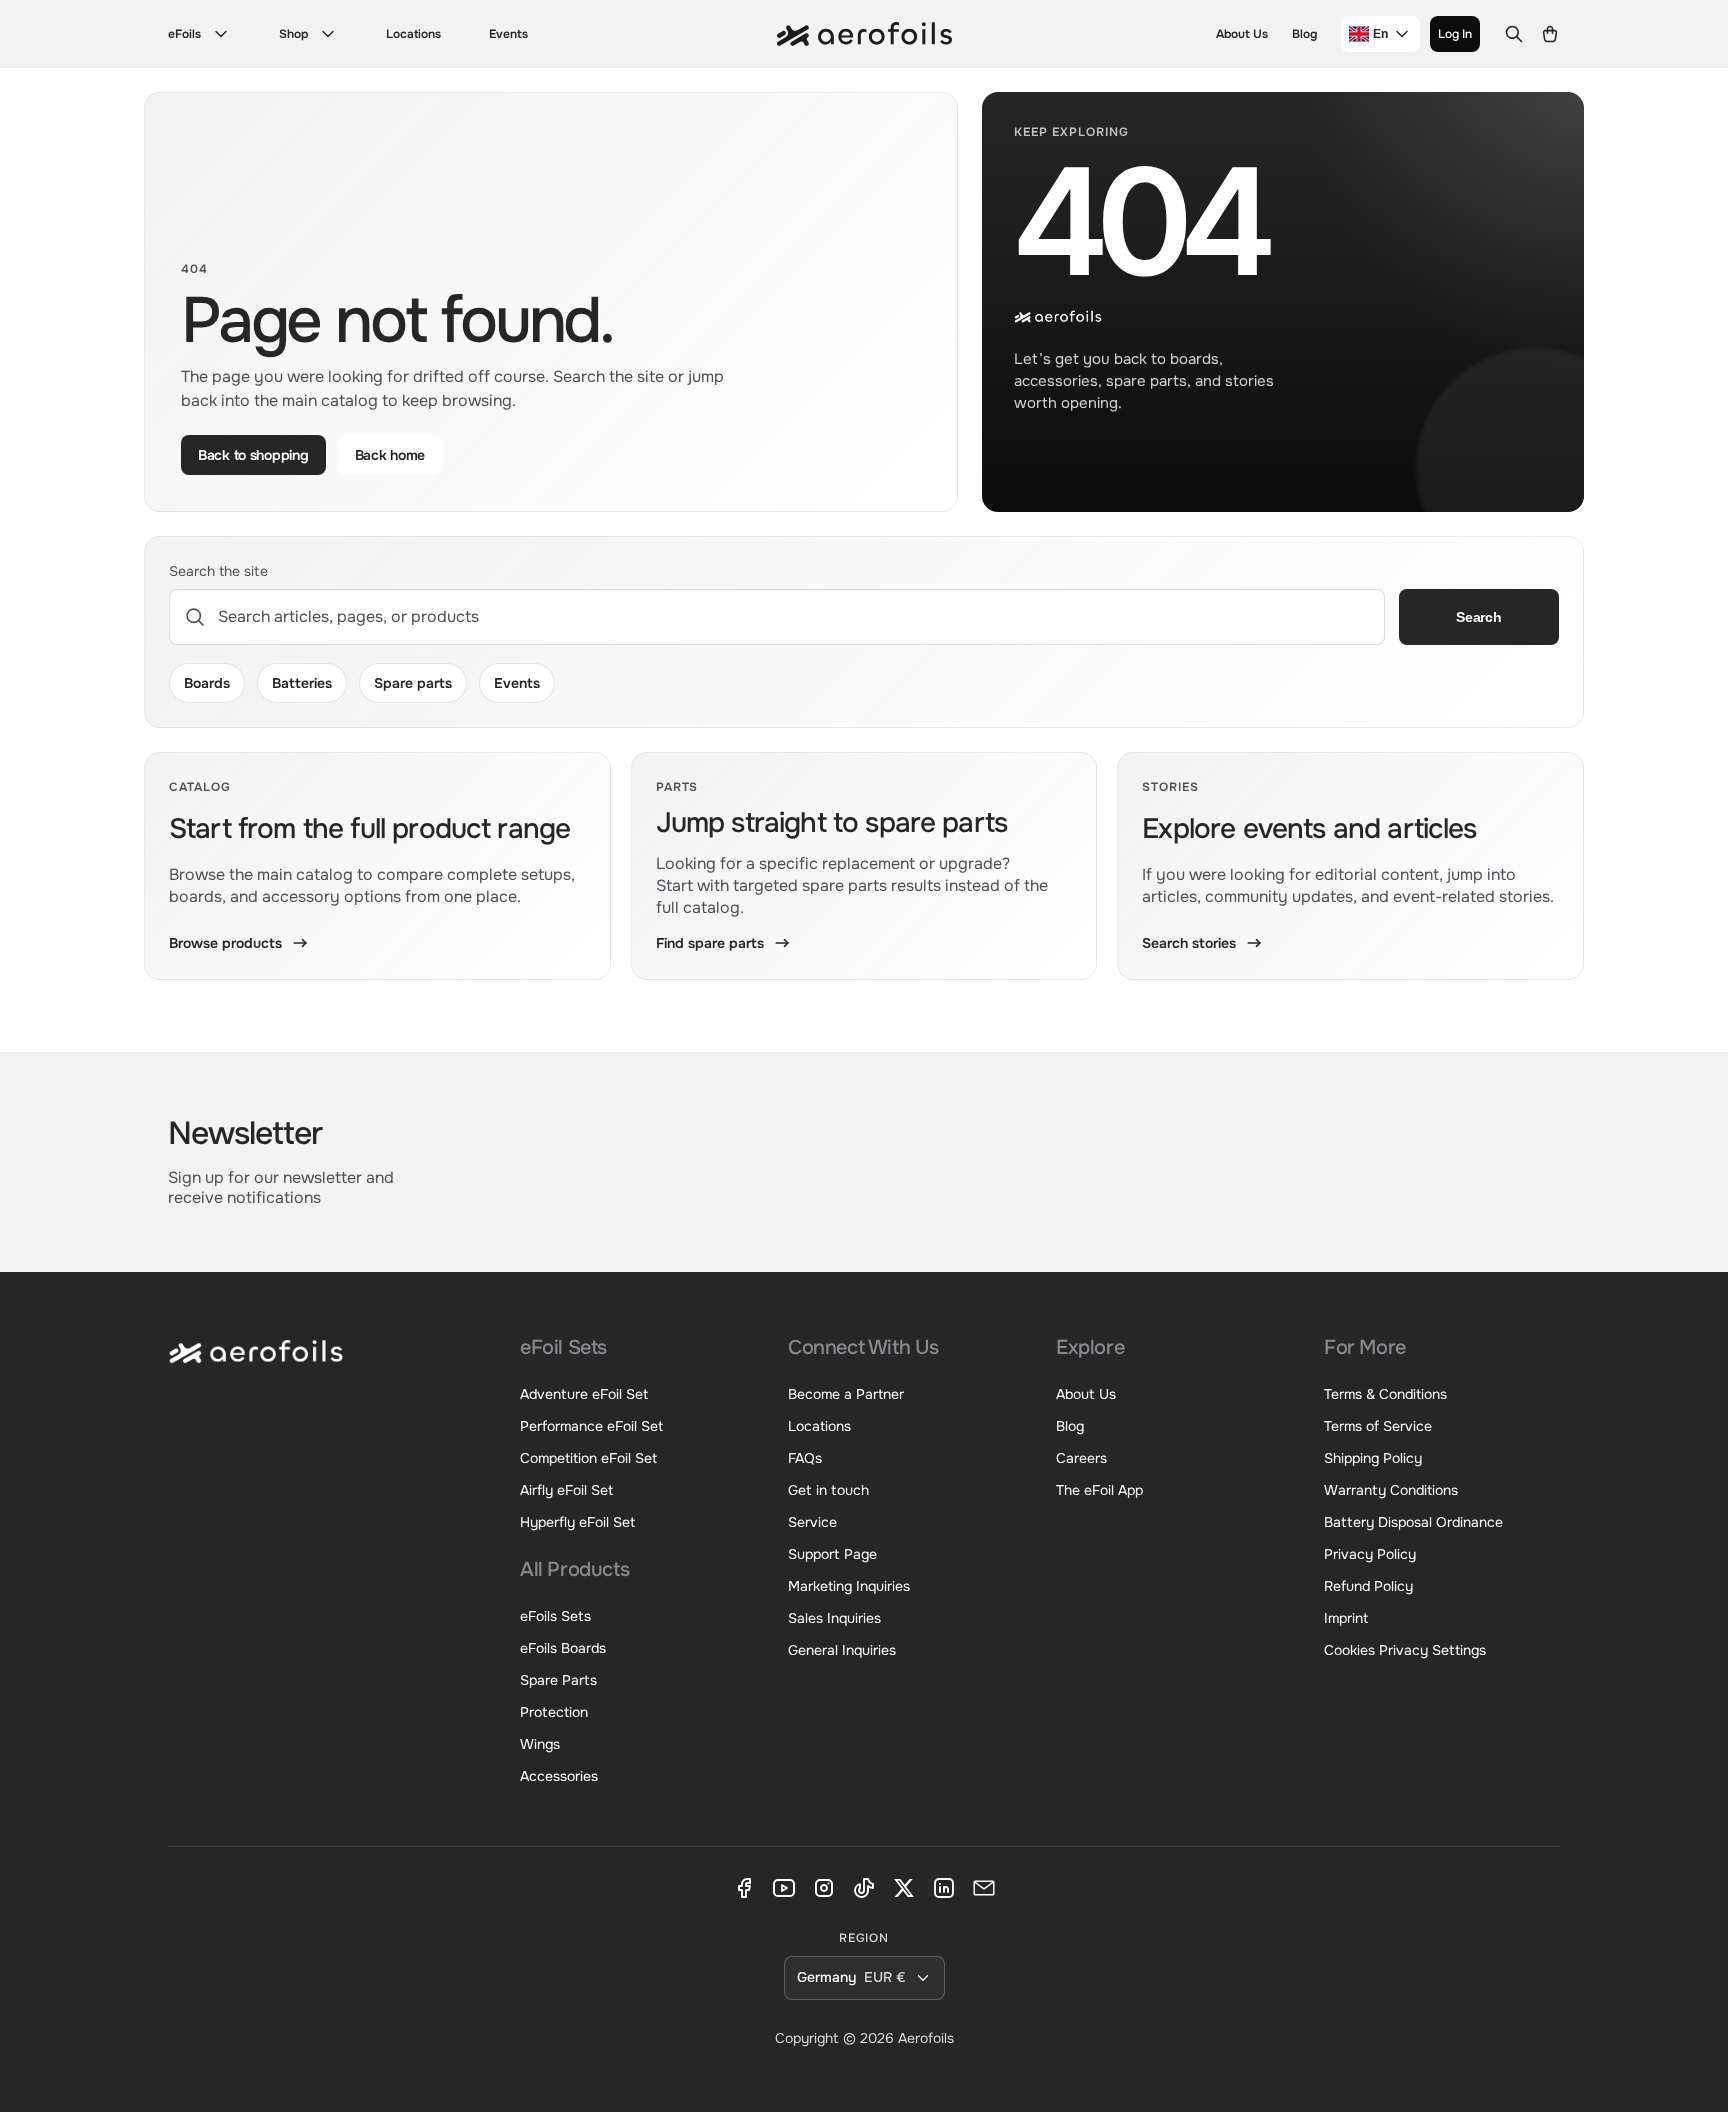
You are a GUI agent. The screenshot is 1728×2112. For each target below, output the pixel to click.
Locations (413, 34)
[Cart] (1550, 34)
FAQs (805, 1458)
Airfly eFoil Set (566, 1490)
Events (508, 34)
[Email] (984, 1888)
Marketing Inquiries (849, 1586)
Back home (390, 455)
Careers (1081, 1458)
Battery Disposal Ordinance (1413, 1522)
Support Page (832, 1554)
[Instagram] (824, 1888)
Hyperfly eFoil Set (577, 1522)
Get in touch (828, 1490)
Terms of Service (1378, 1426)
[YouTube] (784, 1888)
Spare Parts (558, 1680)
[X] (904, 1888)
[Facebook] (744, 1888)
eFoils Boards (563, 1648)
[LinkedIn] (944, 1888)
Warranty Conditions (1391, 1490)
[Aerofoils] (256, 1366)
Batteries (302, 683)
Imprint (1346, 1618)
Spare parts (413, 683)
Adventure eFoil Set (584, 1394)
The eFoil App (1099, 1490)
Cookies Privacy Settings (1405, 1650)
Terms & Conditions (1385, 1394)
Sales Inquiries (834, 1618)
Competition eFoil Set (588, 1458)
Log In (1455, 34)
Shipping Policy (1373, 1458)
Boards (207, 683)
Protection (554, 1712)
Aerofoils (926, 2038)
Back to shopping (253, 455)
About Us (1242, 34)
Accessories (559, 1776)
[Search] (1514, 34)
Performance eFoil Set (591, 1426)
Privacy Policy (1370, 1554)
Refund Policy (1368, 1586)
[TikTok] (864, 1888)
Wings (540, 1744)
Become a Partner (846, 1394)
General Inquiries (842, 1650)
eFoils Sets (555, 1616)
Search (1478, 617)
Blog (1304, 34)
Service (812, 1522)
